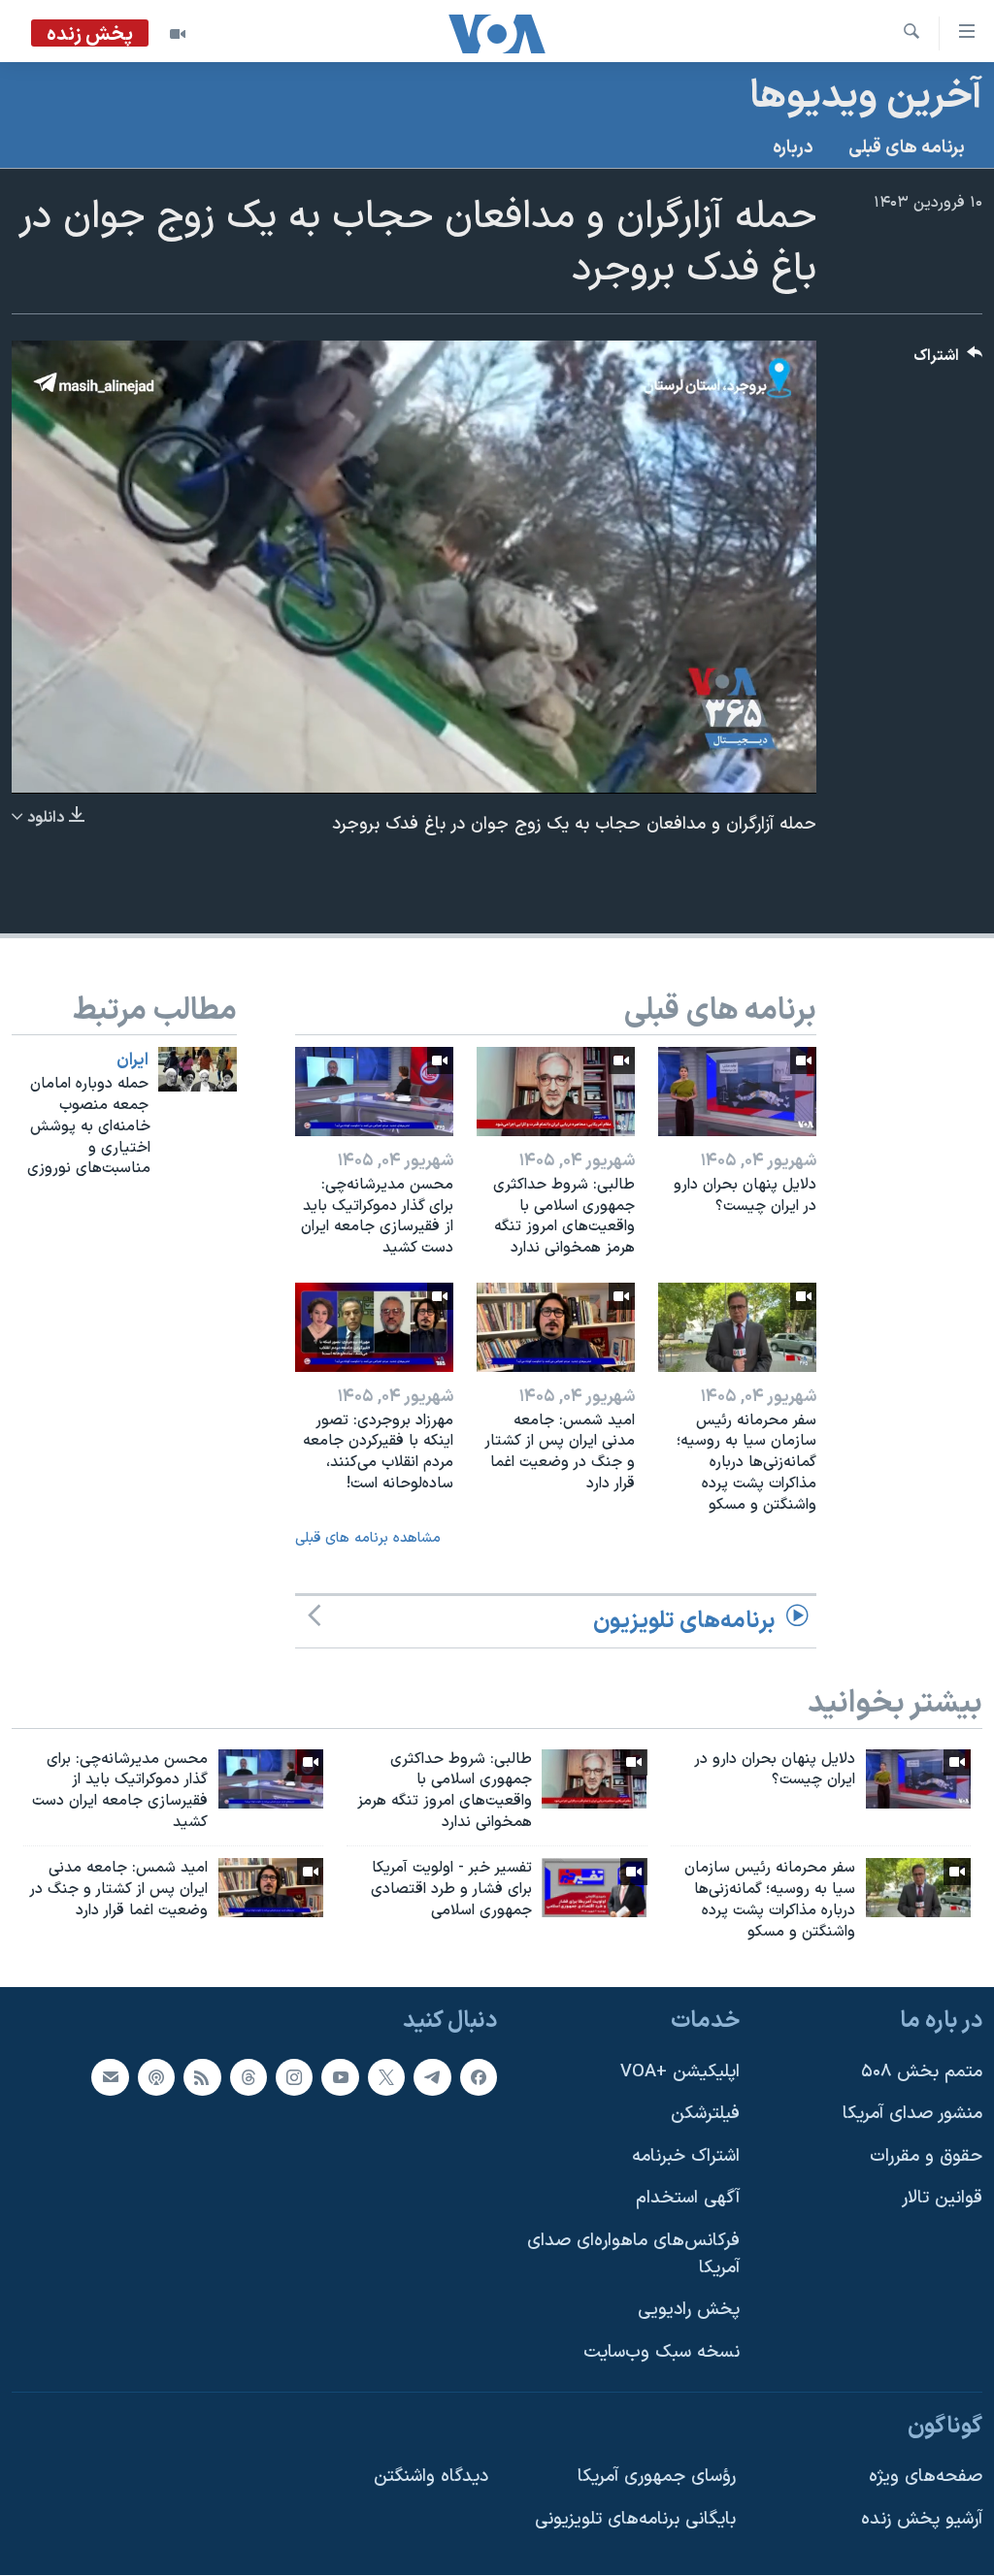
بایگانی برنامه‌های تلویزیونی (635, 2519)
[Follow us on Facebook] (479, 2077)
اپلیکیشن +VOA (680, 2072)
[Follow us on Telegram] (432, 2077)
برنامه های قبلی (907, 148)
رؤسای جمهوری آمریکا (657, 2477)
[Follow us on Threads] (248, 2077)
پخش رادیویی (689, 2311)
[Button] (948, 360)
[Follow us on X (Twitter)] (386, 2077)
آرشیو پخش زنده (922, 2519)
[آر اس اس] (202, 2077)
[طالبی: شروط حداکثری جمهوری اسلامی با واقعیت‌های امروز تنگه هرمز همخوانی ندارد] (556, 1092)
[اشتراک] (110, 2077)
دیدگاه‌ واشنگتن (431, 2477)
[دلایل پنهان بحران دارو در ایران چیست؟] (737, 1092)
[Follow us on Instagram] (294, 2077)
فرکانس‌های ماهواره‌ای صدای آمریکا (633, 2254)
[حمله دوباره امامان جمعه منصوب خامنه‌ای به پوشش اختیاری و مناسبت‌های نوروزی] (198, 1069)
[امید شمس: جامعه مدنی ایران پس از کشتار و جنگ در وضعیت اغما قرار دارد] (556, 1327)
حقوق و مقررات (926, 2156)
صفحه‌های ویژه (926, 2477)
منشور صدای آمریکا (912, 2115)
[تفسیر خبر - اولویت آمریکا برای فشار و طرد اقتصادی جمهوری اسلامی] (594, 1888)
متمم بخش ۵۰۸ (922, 2072)
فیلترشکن (705, 2115)
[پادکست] (156, 2077)
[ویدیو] (178, 34)
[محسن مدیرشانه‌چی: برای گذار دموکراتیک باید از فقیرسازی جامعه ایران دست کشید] (374, 1092)
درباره (793, 148)
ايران (133, 1060)
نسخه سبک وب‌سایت (662, 2352)
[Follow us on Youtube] (340, 2077)
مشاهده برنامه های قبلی (368, 1538)
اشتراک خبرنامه (686, 2156)
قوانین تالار (942, 2199)
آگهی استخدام (688, 2199)
